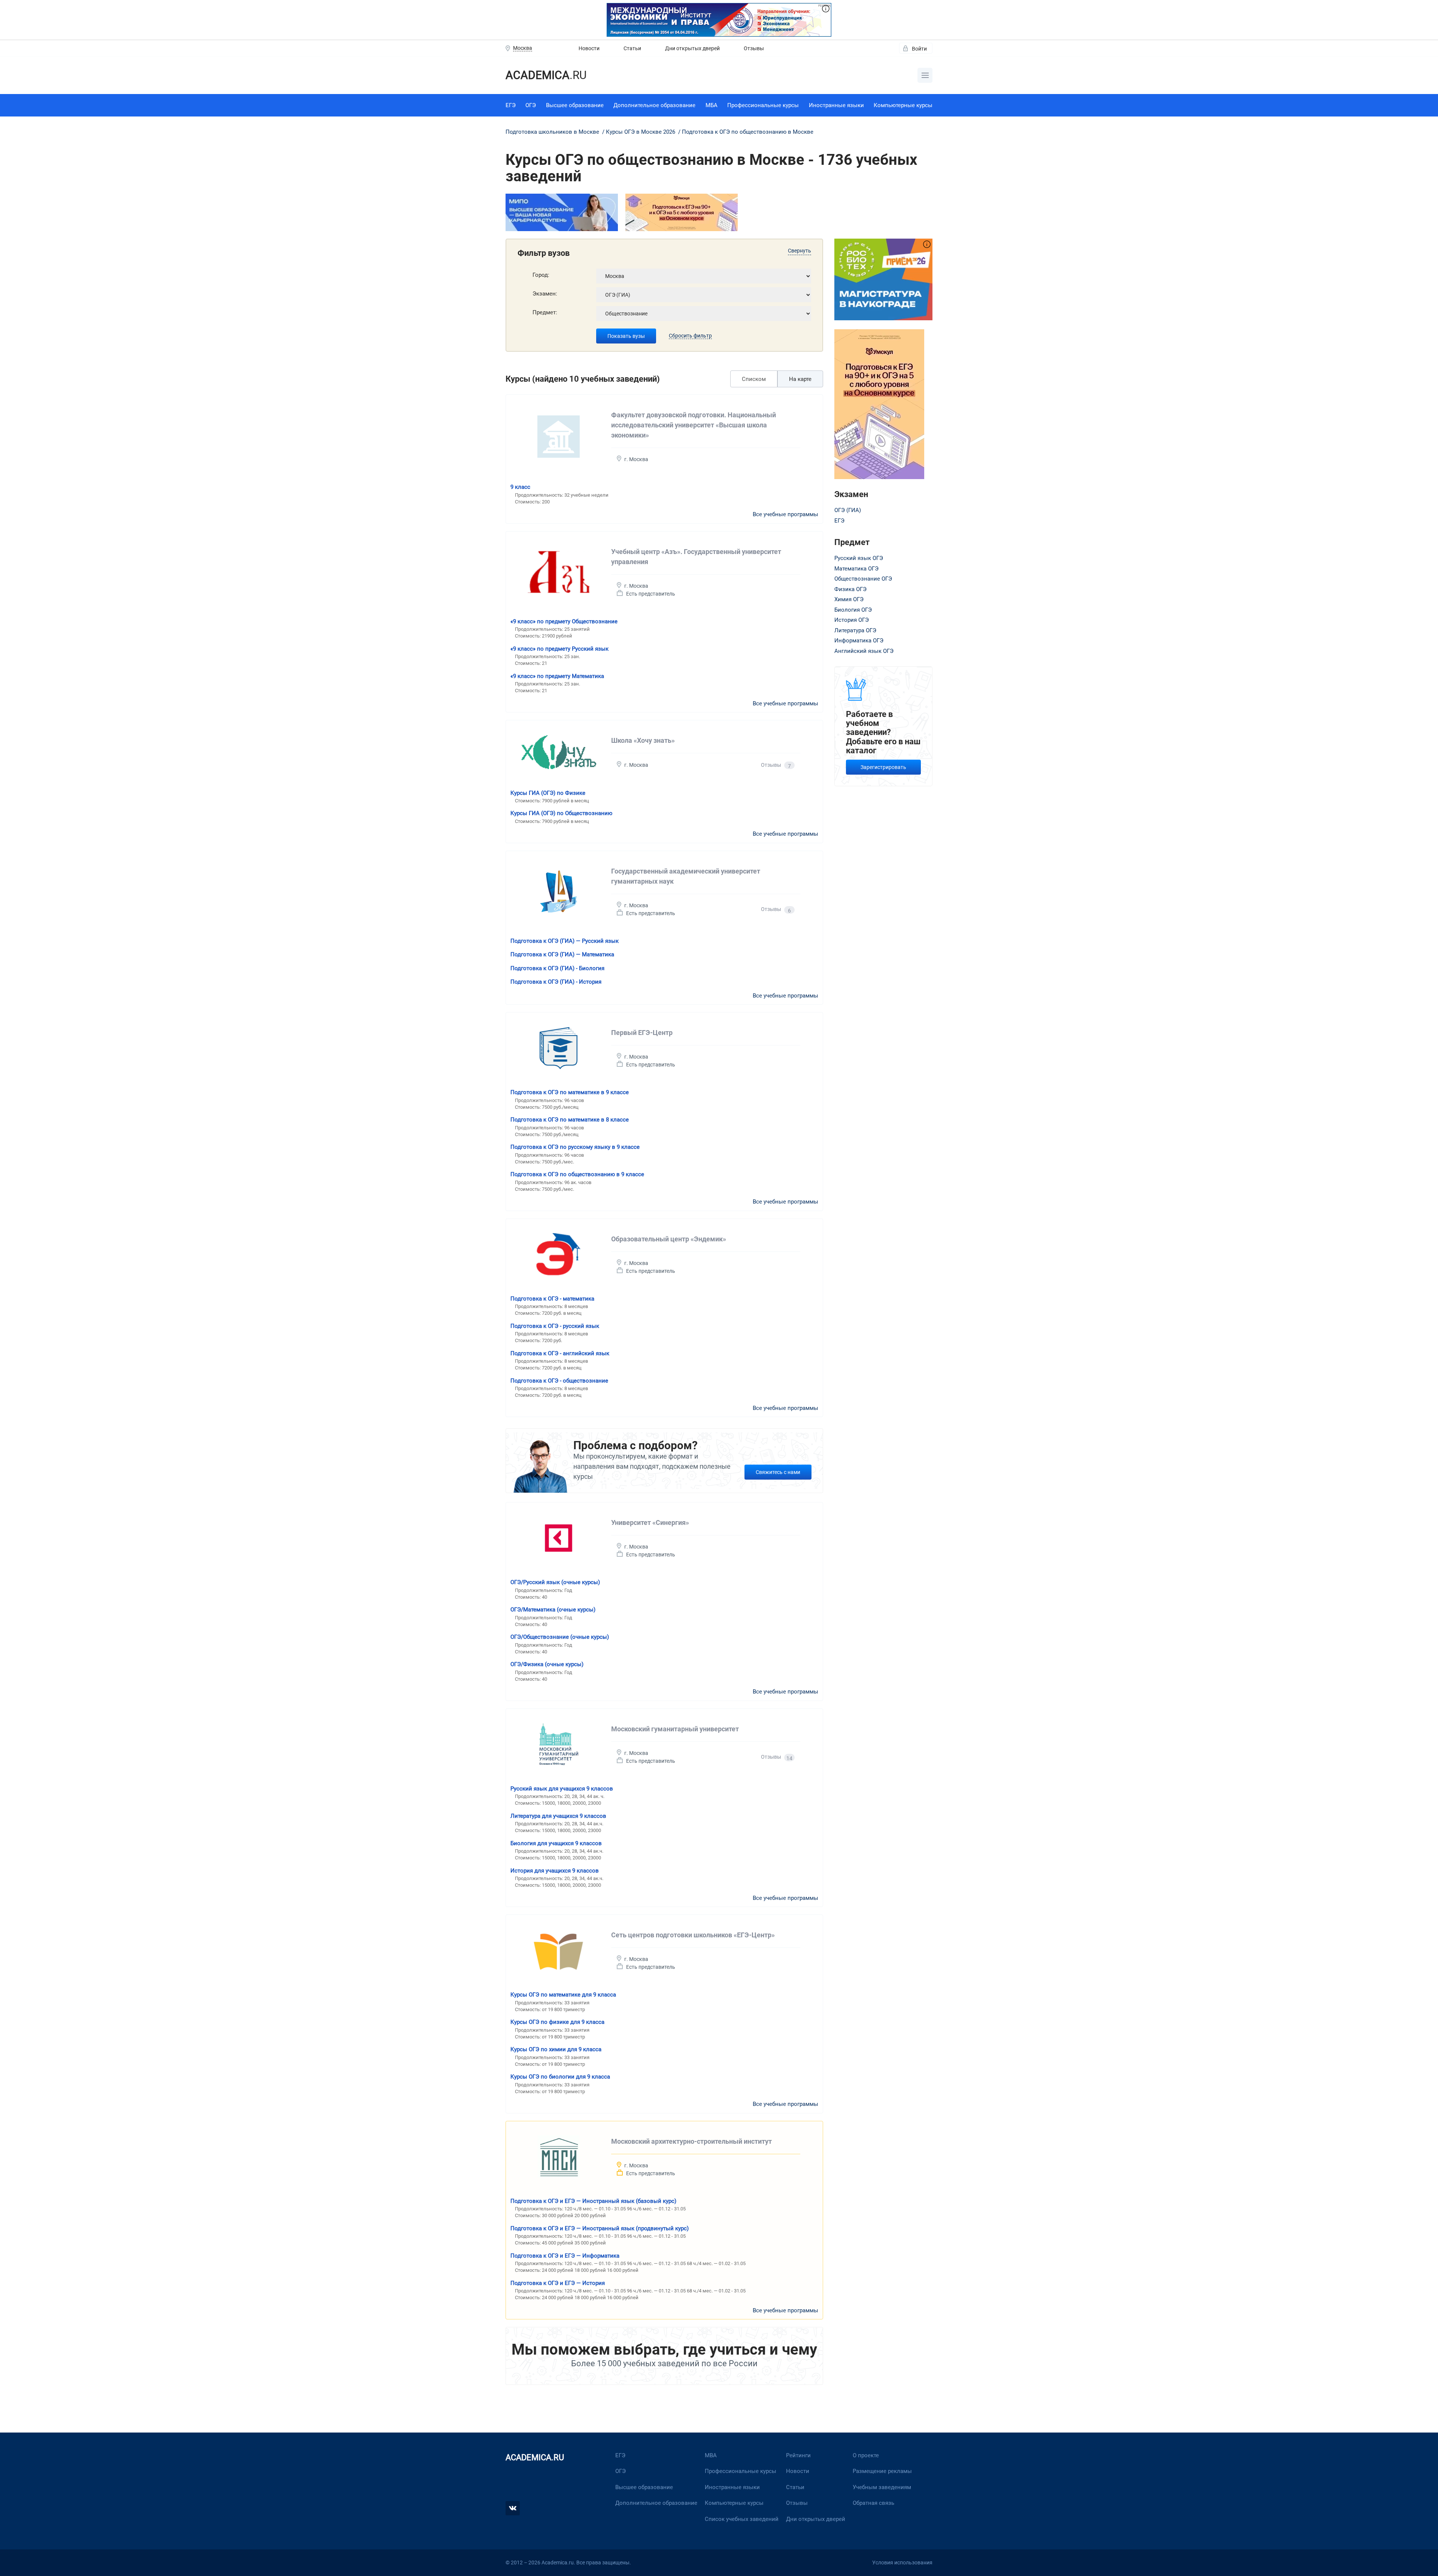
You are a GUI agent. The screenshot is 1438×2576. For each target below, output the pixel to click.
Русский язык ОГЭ (859, 558)
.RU (546, 75)
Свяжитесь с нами (778, 1472)
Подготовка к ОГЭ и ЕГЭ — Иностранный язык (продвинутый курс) (600, 2228)
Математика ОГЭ (856, 569)
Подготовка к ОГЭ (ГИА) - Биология (557, 968)
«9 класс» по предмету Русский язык (559, 649)
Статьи (632, 48)
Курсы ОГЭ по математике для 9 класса (563, 1995)
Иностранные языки (836, 105)
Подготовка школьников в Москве (553, 132)
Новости (589, 48)
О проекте (866, 2455)
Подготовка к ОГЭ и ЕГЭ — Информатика (565, 2256)
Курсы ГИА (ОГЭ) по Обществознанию (561, 813)
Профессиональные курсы (763, 105)
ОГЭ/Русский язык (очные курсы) (555, 1582)
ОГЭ (531, 105)
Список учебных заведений (742, 2519)
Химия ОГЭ (849, 599)
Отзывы (754, 48)
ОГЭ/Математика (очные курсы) (553, 1610)
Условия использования (902, 2563)
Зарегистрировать (883, 767)
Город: (541, 275)
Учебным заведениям (882, 2487)
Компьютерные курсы (903, 105)
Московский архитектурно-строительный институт (691, 2141)
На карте (800, 379)
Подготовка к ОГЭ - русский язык (555, 1326)
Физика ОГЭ (850, 589)
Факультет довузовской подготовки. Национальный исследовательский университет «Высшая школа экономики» (694, 425)
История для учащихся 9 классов (555, 1871)
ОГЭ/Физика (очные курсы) (547, 1664)
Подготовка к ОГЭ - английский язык (560, 1353)
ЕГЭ (511, 105)
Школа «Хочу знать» (643, 740)
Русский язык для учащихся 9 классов (562, 1789)
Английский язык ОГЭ (864, 651)
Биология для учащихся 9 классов (556, 1843)
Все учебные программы (785, 514)
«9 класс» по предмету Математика (557, 676)
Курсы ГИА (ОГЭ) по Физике (548, 793)
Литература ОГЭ (855, 630)
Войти (919, 49)
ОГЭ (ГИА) (848, 510)
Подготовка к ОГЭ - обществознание (559, 1381)
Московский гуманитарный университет (675, 1729)
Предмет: (545, 312)
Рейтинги (798, 2455)
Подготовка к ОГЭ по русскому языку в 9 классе (575, 1147)
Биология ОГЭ (853, 610)
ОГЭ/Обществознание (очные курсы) (560, 1637)
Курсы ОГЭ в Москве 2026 (641, 132)
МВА (711, 2455)
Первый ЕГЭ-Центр (642, 1033)
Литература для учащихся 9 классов (558, 1816)
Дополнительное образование (654, 105)
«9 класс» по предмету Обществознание (564, 621)
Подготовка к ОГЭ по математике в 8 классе (570, 1120)
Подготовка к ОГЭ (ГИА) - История (556, 982)
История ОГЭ (852, 620)
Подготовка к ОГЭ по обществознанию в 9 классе (577, 1174)
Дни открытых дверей (692, 48)
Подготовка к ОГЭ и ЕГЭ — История (558, 2283)
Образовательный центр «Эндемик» (669, 1239)
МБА (712, 105)
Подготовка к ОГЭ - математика (552, 1299)
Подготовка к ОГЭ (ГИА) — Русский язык (565, 941)
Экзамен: (545, 294)
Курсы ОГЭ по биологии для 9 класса (560, 2077)
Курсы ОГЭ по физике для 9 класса (557, 2022)
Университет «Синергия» (650, 1522)
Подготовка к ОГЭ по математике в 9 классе (570, 1092)
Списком (754, 379)
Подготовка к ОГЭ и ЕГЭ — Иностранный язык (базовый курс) (593, 2201)
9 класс (520, 487)
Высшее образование (575, 105)
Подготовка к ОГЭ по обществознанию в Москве (748, 132)
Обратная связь (873, 2503)
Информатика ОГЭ (859, 641)
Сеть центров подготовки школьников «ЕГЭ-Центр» (693, 1935)
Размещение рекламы (882, 2471)
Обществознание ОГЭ (863, 579)
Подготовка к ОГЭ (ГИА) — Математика (562, 954)
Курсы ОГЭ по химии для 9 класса (556, 2049)
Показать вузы (626, 336)
